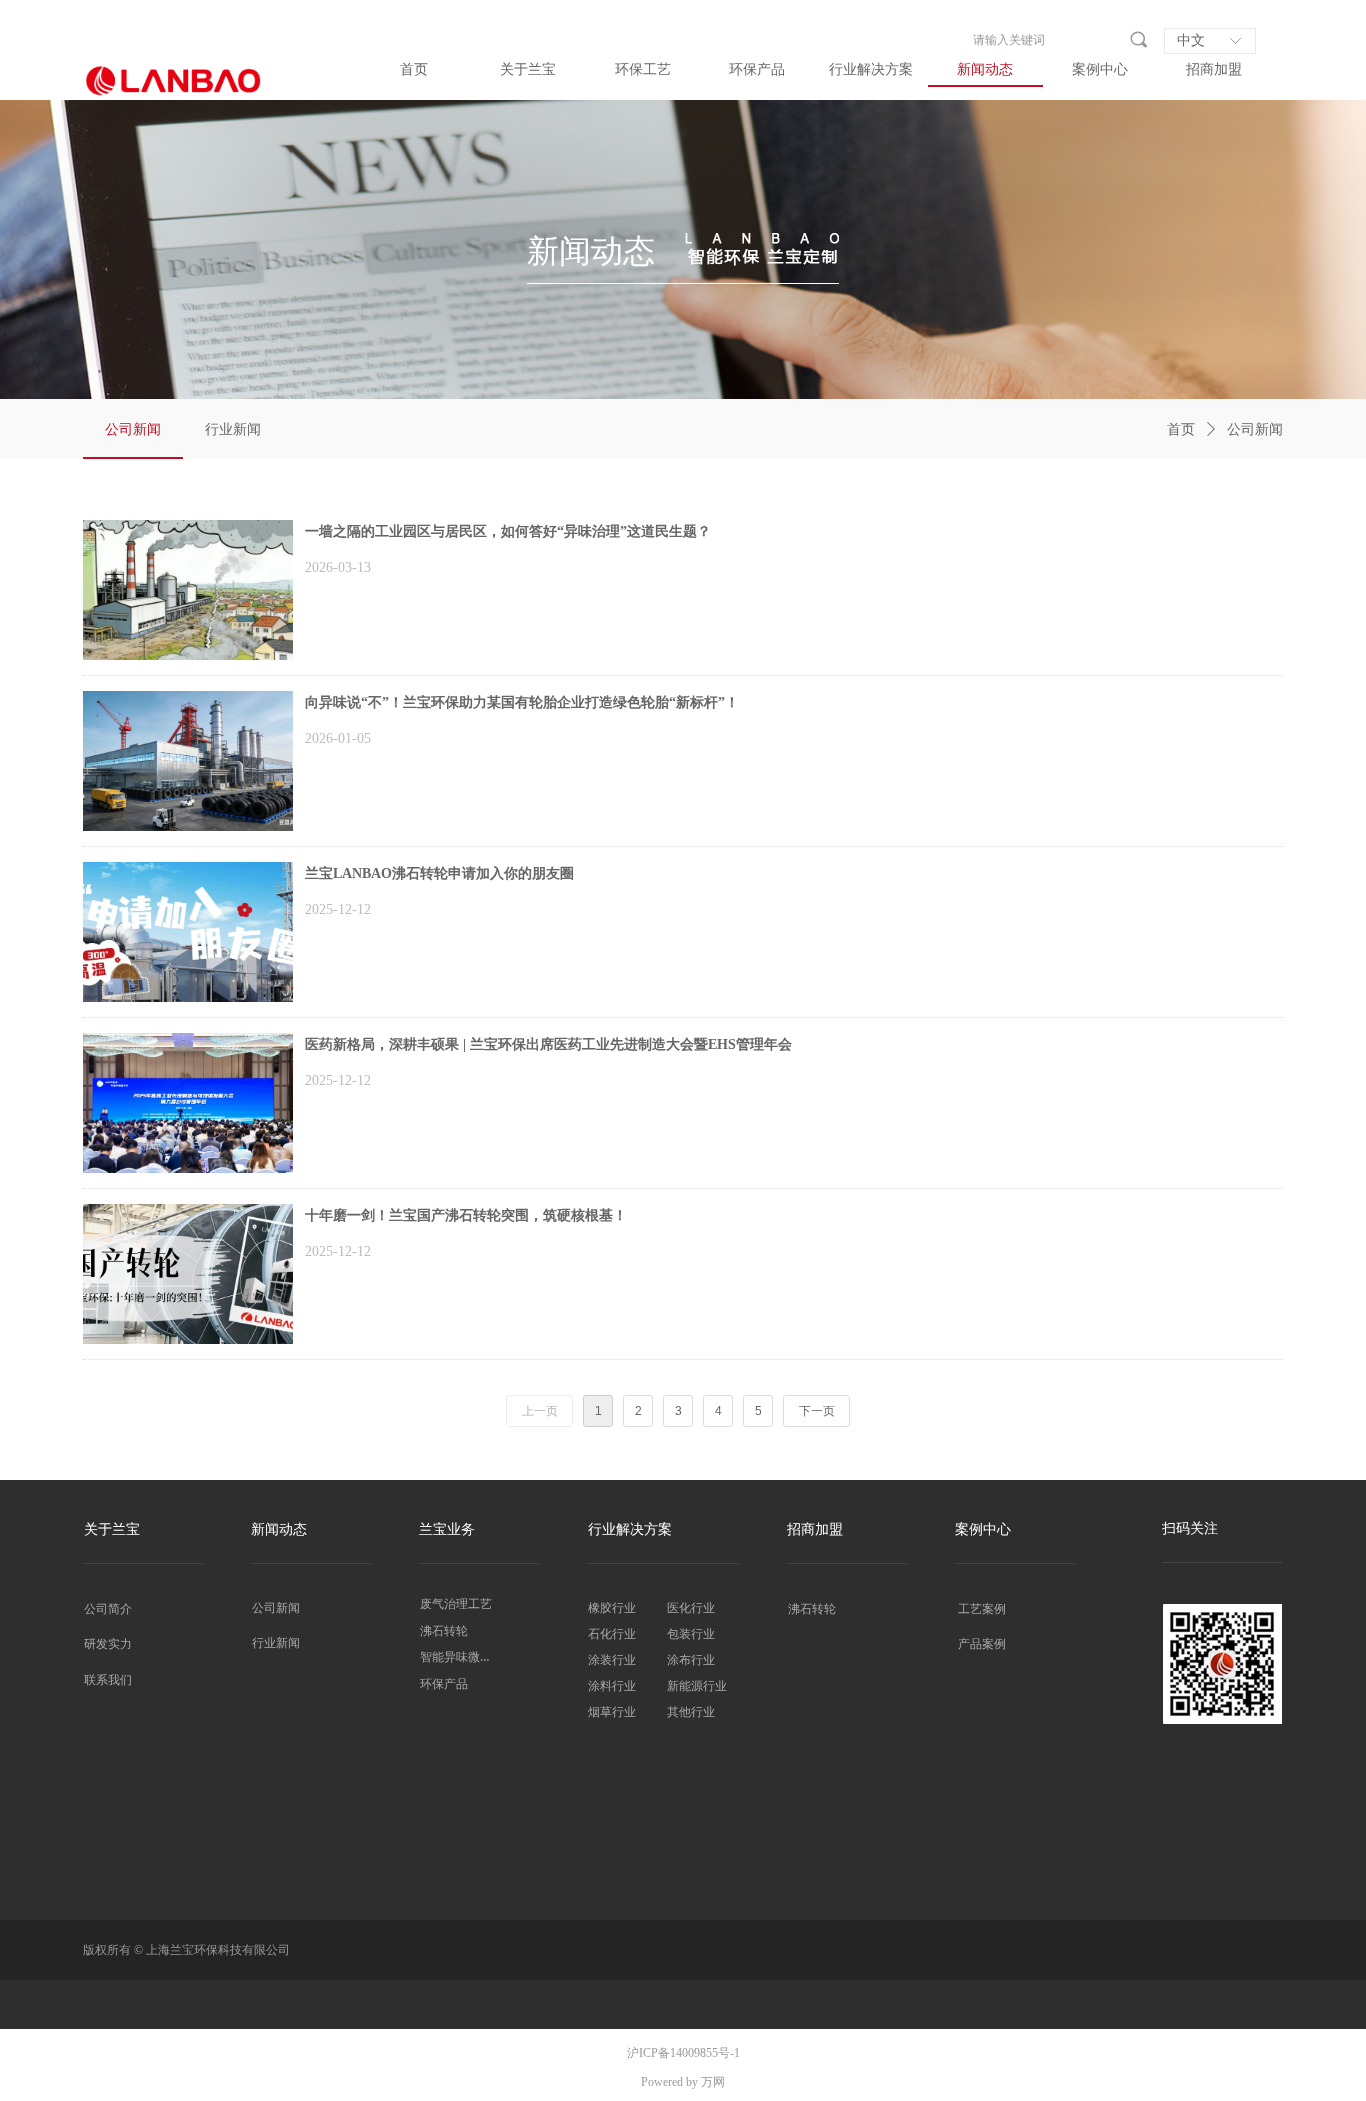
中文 (1191, 40)
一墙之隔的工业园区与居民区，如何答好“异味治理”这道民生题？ (508, 531)
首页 (1181, 429)
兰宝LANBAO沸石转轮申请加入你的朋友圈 (439, 873)
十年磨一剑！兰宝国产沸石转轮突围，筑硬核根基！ (466, 1215)
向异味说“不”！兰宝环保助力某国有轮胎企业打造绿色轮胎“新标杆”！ (522, 702)
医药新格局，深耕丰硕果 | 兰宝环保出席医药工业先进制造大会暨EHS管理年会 (548, 1044)
